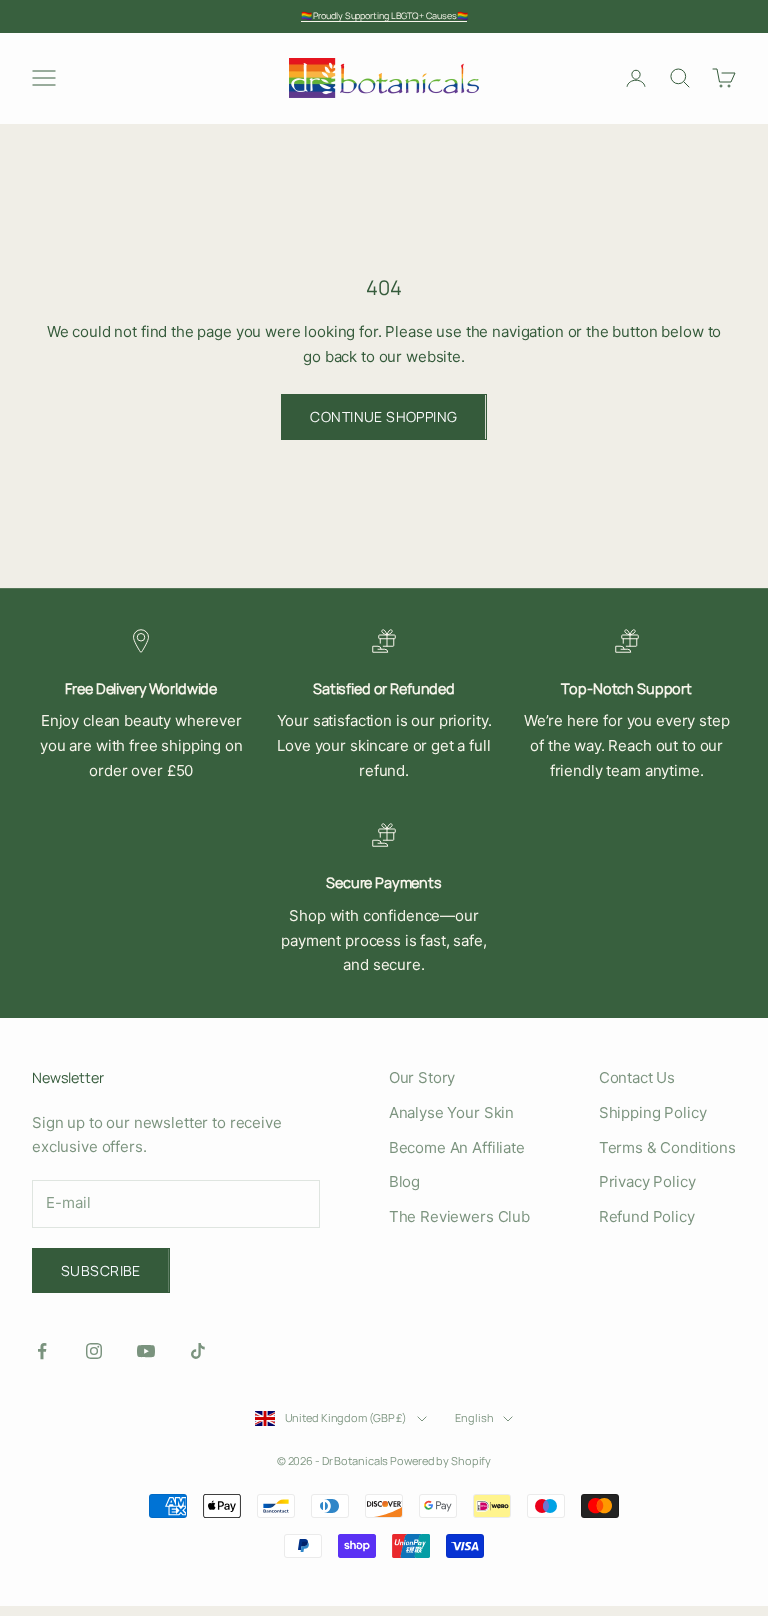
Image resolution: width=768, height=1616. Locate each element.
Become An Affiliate (457, 1147)
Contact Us (637, 1077)
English (474, 1417)
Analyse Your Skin (451, 1112)
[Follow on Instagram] (94, 1351)
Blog (404, 1181)
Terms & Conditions (667, 1147)
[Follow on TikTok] (198, 1351)
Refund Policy (647, 1216)
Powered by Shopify (440, 1460)
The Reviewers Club (459, 1216)
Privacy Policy (647, 1181)
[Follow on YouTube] (146, 1351)
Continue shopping (383, 416)
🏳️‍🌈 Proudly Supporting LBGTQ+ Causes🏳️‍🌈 (384, 15)
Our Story (422, 1077)
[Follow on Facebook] (42, 1351)
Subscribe (101, 1270)
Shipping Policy (653, 1112)
